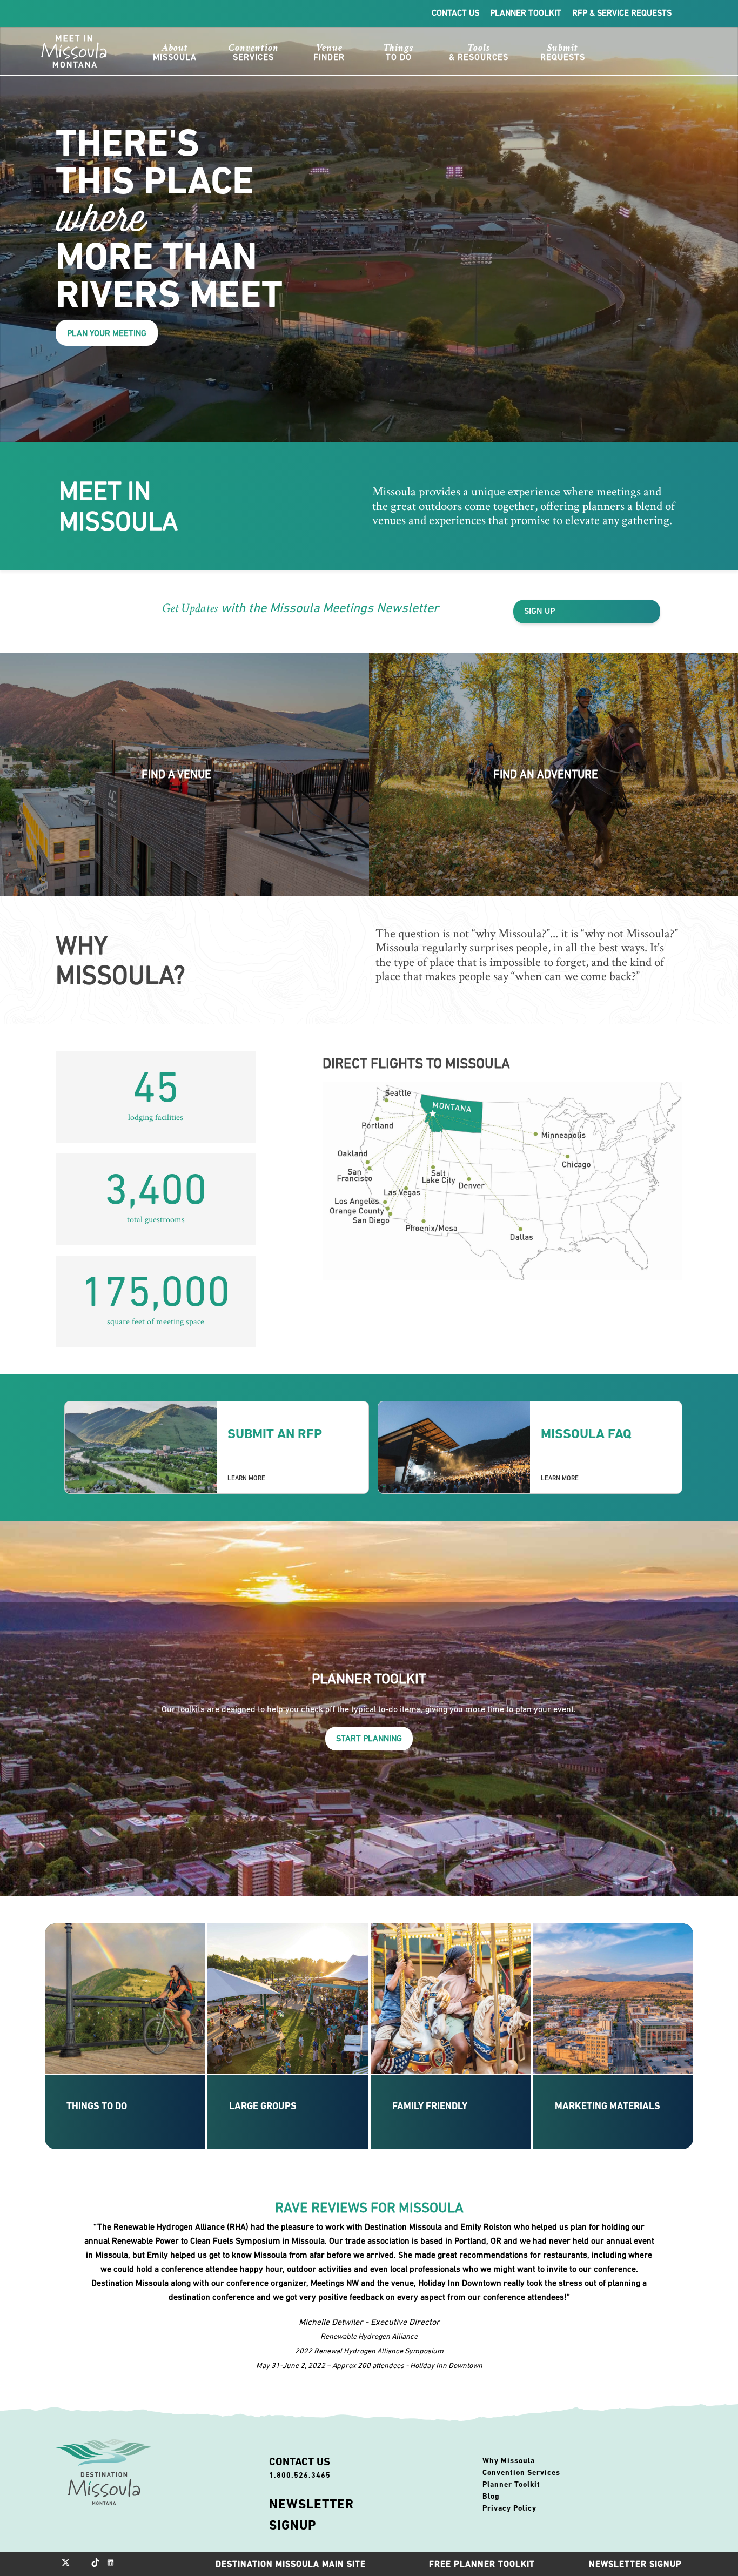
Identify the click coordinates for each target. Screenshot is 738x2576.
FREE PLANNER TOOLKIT (482, 2564)
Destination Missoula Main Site (291, 2564)
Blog (491, 2496)
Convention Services (521, 2472)
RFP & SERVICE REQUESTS (622, 12)
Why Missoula (509, 2460)
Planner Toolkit (526, 12)
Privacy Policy (509, 2508)
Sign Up (540, 611)
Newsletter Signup (635, 2564)
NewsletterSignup (311, 2515)
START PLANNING (369, 1738)
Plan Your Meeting (107, 333)
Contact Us (455, 12)
